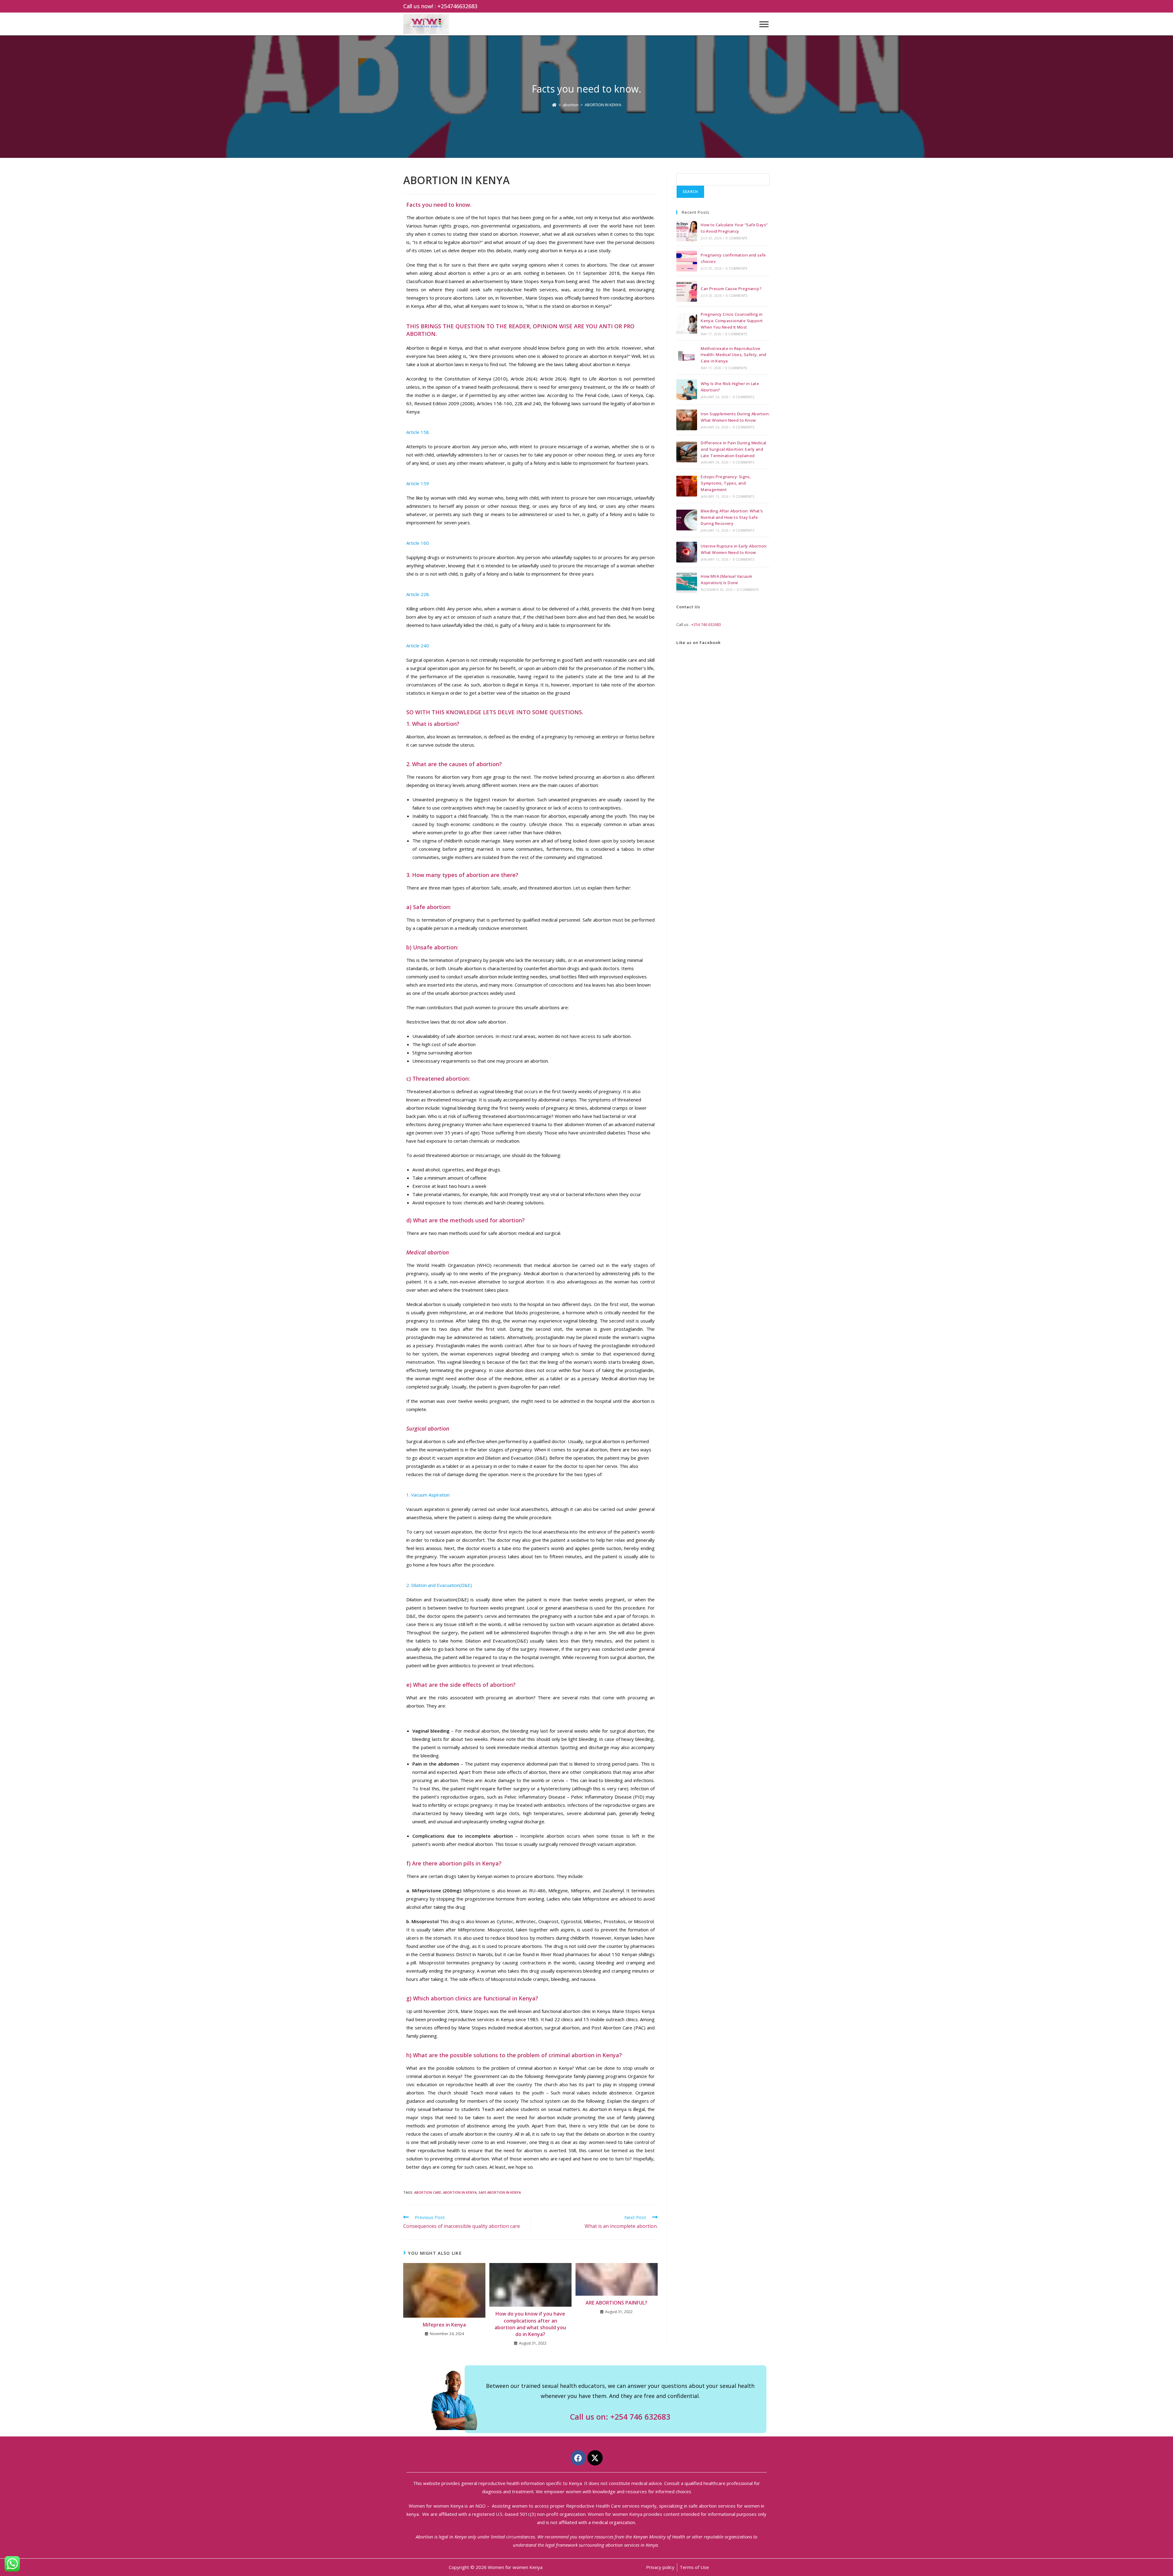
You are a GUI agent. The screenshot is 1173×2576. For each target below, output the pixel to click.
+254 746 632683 (706, 624)
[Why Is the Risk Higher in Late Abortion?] (687, 390)
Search (690, 192)
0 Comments (736, 238)
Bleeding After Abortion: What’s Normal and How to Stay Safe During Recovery (732, 517)
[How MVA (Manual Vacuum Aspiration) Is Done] (687, 582)
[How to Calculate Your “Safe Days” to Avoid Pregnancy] (687, 231)
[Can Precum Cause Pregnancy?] (687, 291)
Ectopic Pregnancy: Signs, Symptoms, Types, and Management (726, 483)
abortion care (428, 2192)
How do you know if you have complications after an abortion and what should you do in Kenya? (530, 2324)
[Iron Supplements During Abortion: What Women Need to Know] (687, 420)
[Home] (554, 105)
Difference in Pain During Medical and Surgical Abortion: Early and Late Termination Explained (733, 449)
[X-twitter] (595, 2458)
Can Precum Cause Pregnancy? (731, 289)
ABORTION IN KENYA (603, 105)
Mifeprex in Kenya (444, 2325)
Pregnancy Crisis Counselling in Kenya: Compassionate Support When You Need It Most (732, 321)
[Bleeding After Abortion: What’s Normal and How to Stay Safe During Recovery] (687, 520)
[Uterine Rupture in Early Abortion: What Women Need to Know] (687, 552)
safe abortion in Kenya (500, 2192)
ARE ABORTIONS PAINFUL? (616, 2303)
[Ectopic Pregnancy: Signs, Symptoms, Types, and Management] (687, 486)
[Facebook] (578, 2458)
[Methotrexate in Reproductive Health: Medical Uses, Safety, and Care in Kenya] (687, 358)
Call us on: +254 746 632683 (620, 2417)
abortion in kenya (460, 2192)
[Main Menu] (764, 24)
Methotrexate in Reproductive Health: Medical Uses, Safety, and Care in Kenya (733, 355)
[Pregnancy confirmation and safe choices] (687, 261)
